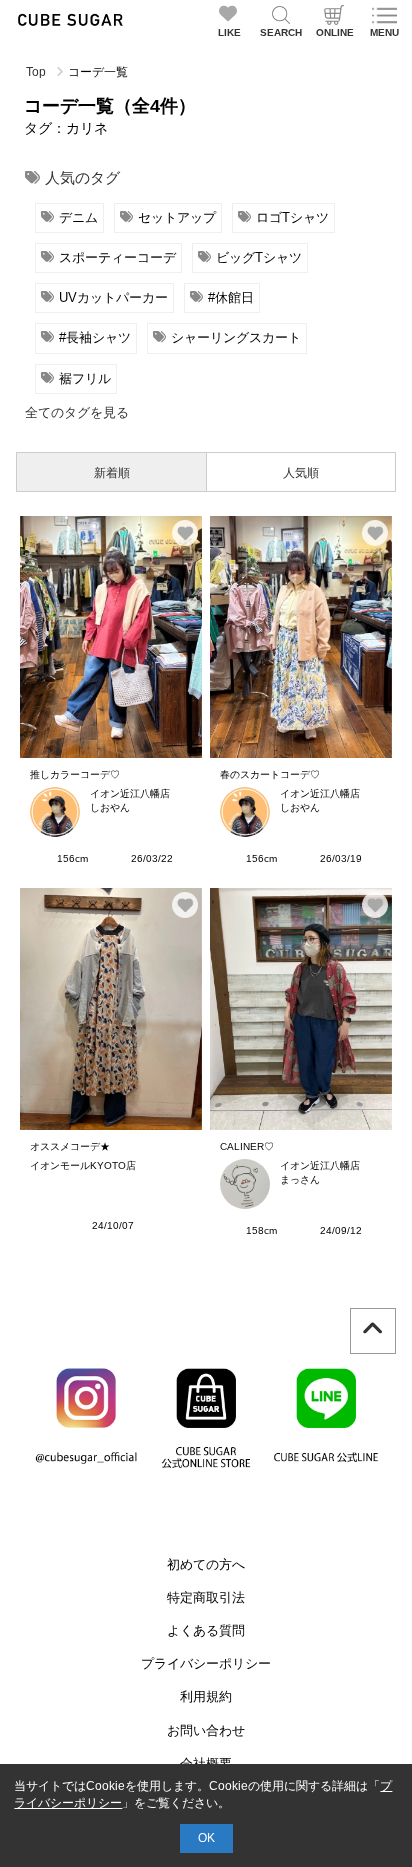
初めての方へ (206, 1564)
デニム (78, 217)
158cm (261, 1230)
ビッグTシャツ (259, 257)
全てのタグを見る (77, 412)
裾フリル (85, 378)
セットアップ (177, 217)
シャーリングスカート (236, 337)
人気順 (301, 473)
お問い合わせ (206, 1730)
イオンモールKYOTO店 (83, 1165)
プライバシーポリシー (206, 1663)
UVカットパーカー (113, 297)
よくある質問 (206, 1630)
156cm (72, 858)
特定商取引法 (206, 1597)
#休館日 (231, 297)
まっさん (300, 1179)
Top (36, 72)
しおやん (110, 807)
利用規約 (206, 1696)
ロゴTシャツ (292, 217)
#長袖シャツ (95, 337)
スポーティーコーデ (117, 257)
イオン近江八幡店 (130, 793)
